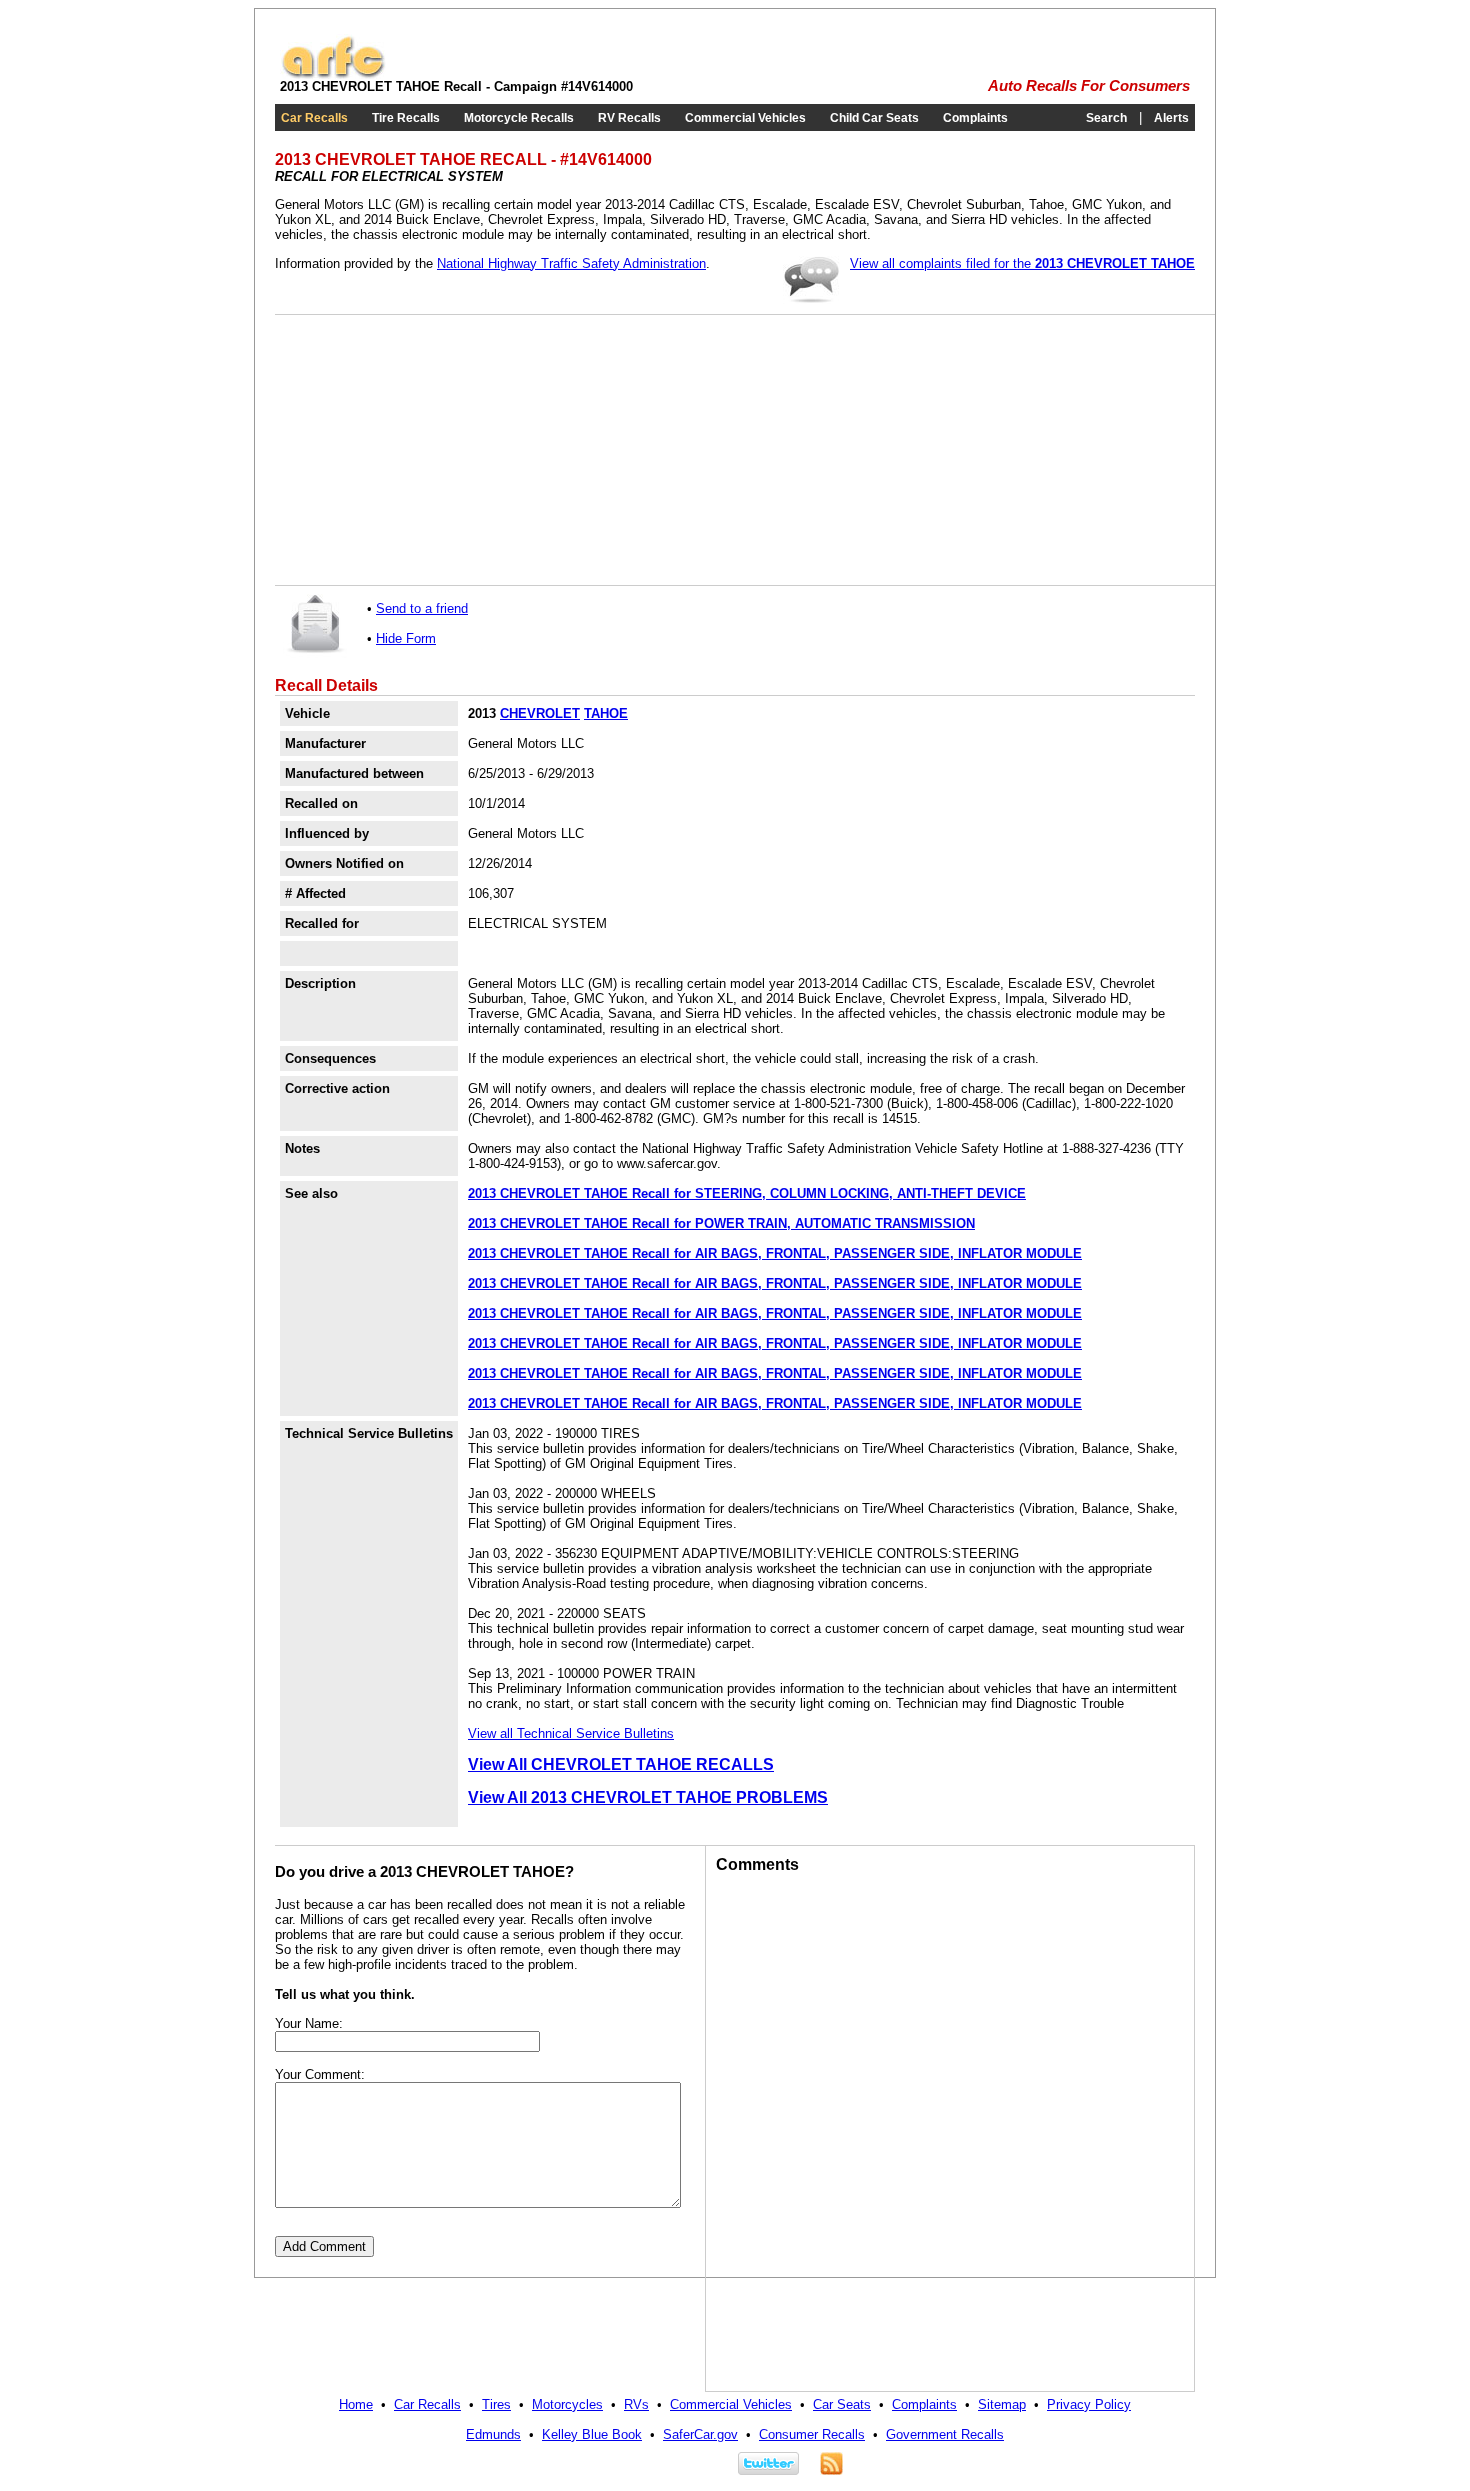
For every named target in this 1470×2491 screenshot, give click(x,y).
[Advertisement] (435, 450)
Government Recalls (945, 2434)
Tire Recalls (406, 118)
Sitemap (1002, 2404)
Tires (496, 2404)
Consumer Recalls (812, 2434)
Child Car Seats (874, 118)
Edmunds (493, 2434)
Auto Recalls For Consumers (1089, 86)
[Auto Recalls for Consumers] (333, 74)
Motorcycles (567, 2404)
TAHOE (606, 713)
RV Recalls (629, 118)
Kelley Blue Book (592, 2434)
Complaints (975, 118)
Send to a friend (422, 608)
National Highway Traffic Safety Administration (571, 263)
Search (1106, 118)
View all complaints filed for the (1022, 263)
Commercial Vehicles (745, 118)
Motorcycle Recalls (519, 118)
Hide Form (406, 638)
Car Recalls (314, 118)
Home (356, 2404)
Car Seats (842, 2404)
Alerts (1171, 118)
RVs (636, 2404)
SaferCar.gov (700, 2434)
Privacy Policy (1089, 2404)
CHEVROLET (540, 713)
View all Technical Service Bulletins (571, 1733)
